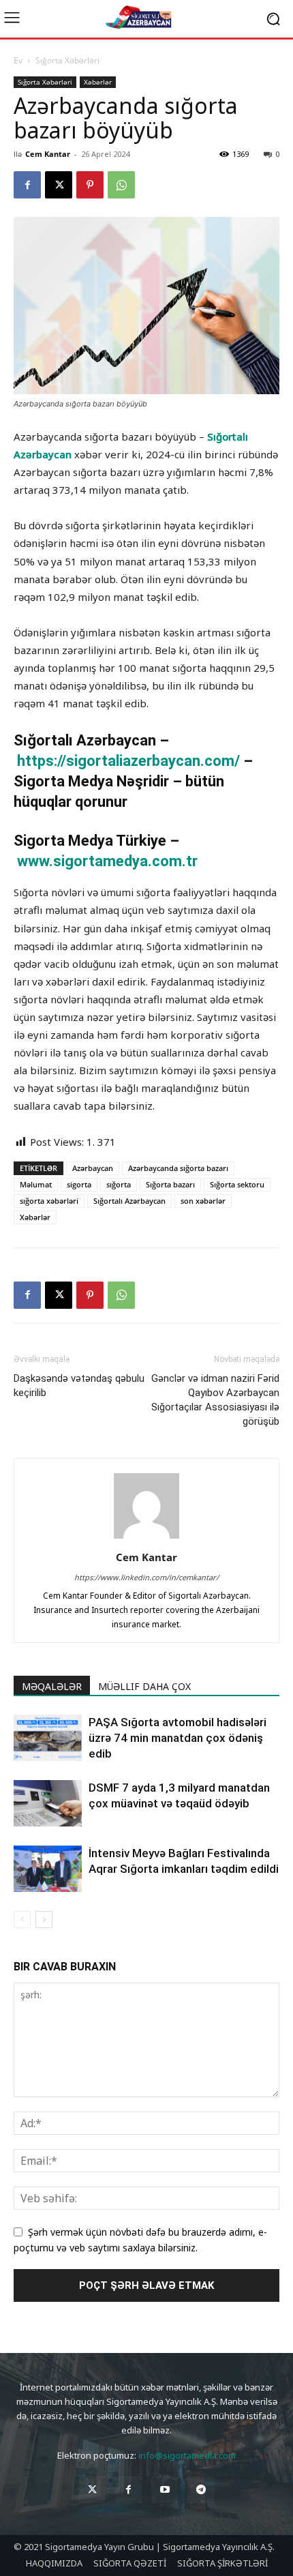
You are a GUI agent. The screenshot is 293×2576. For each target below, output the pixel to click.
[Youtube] (165, 2490)
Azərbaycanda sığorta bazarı (178, 1168)
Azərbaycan (93, 1168)
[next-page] (44, 1920)
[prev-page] (22, 1920)
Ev (18, 60)
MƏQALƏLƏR (52, 1686)
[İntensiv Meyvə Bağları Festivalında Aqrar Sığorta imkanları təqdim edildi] (48, 1869)
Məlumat (36, 1184)
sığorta (119, 1184)
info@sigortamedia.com (187, 2455)
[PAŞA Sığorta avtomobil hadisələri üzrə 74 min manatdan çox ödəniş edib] (48, 1738)
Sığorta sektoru (237, 1184)
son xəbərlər (203, 1201)
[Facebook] (27, 185)
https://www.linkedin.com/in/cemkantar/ (146, 1577)
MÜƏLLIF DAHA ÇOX (144, 1686)
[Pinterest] (90, 185)
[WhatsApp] (121, 185)
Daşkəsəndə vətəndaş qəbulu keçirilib (79, 1386)
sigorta (79, 1184)
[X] (59, 185)
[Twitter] (92, 2490)
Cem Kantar (48, 154)
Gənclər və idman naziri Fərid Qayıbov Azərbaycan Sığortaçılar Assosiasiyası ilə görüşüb (215, 1400)
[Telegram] (201, 2490)
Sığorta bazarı (170, 1184)
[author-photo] (146, 1538)
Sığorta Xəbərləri (67, 60)
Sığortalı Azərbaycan (129, 1201)
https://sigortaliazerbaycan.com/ (130, 761)
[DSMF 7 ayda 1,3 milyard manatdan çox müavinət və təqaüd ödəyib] (48, 1804)
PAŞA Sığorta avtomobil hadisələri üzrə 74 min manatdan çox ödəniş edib (178, 1738)
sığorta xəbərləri (49, 1201)
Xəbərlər (98, 82)
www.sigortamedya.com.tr (107, 861)
